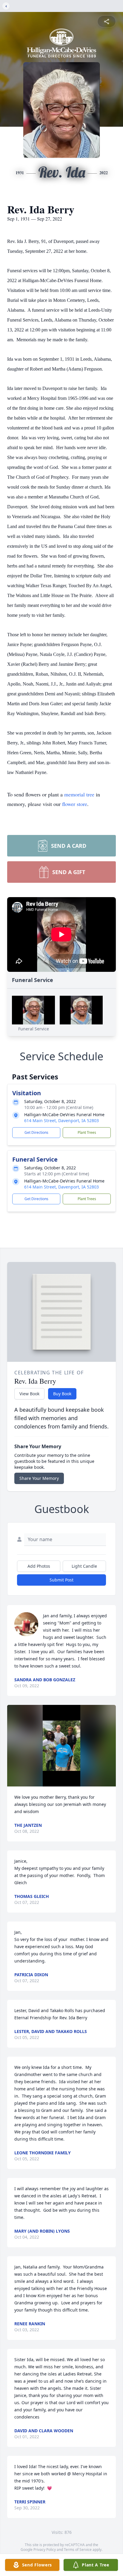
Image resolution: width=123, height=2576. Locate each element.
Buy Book (62, 1394)
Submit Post (61, 1580)
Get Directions (36, 1132)
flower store (75, 804)
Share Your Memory (39, 1478)
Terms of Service (78, 2550)
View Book (29, 1394)
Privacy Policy (45, 2550)
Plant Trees (87, 1132)
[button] (61, 1746)
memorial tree (79, 794)
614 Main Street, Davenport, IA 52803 (61, 1121)
